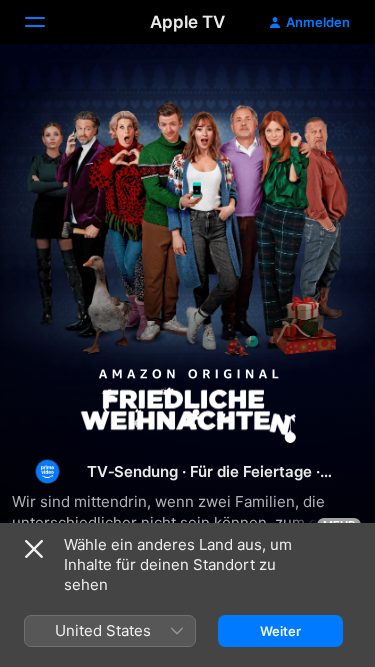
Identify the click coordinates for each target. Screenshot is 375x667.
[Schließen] (34, 549)
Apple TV (187, 22)
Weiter (280, 631)
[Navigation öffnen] (47, 22)
